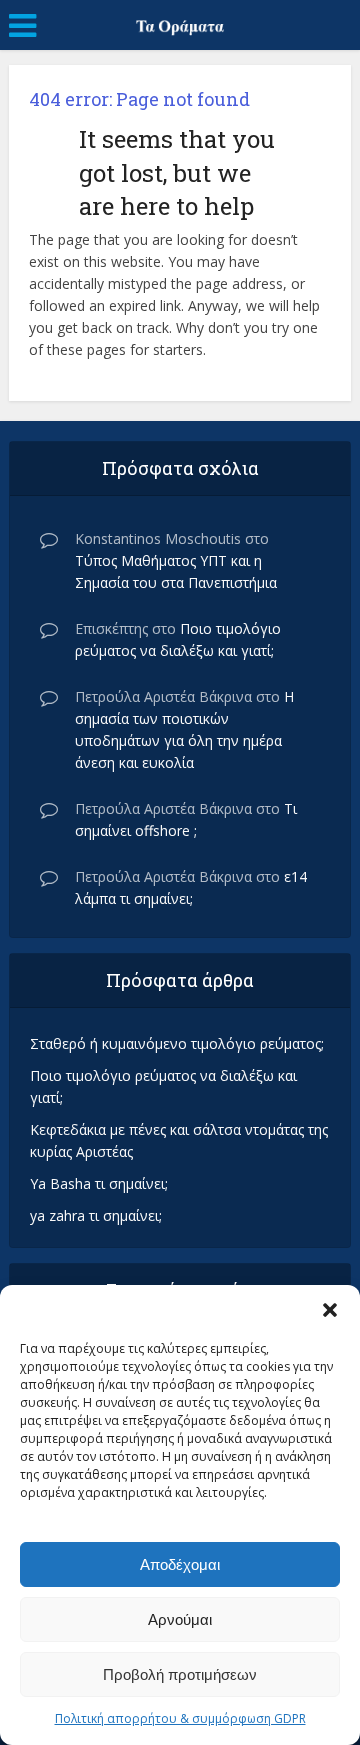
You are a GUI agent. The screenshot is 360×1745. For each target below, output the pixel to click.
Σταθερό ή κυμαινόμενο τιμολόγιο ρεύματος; (177, 1043)
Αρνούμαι (180, 1619)
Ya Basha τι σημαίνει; (99, 1183)
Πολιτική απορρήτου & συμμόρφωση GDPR (180, 1718)
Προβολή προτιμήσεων (180, 1674)
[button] (330, 1310)
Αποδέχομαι (180, 1564)
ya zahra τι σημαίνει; (96, 1215)
